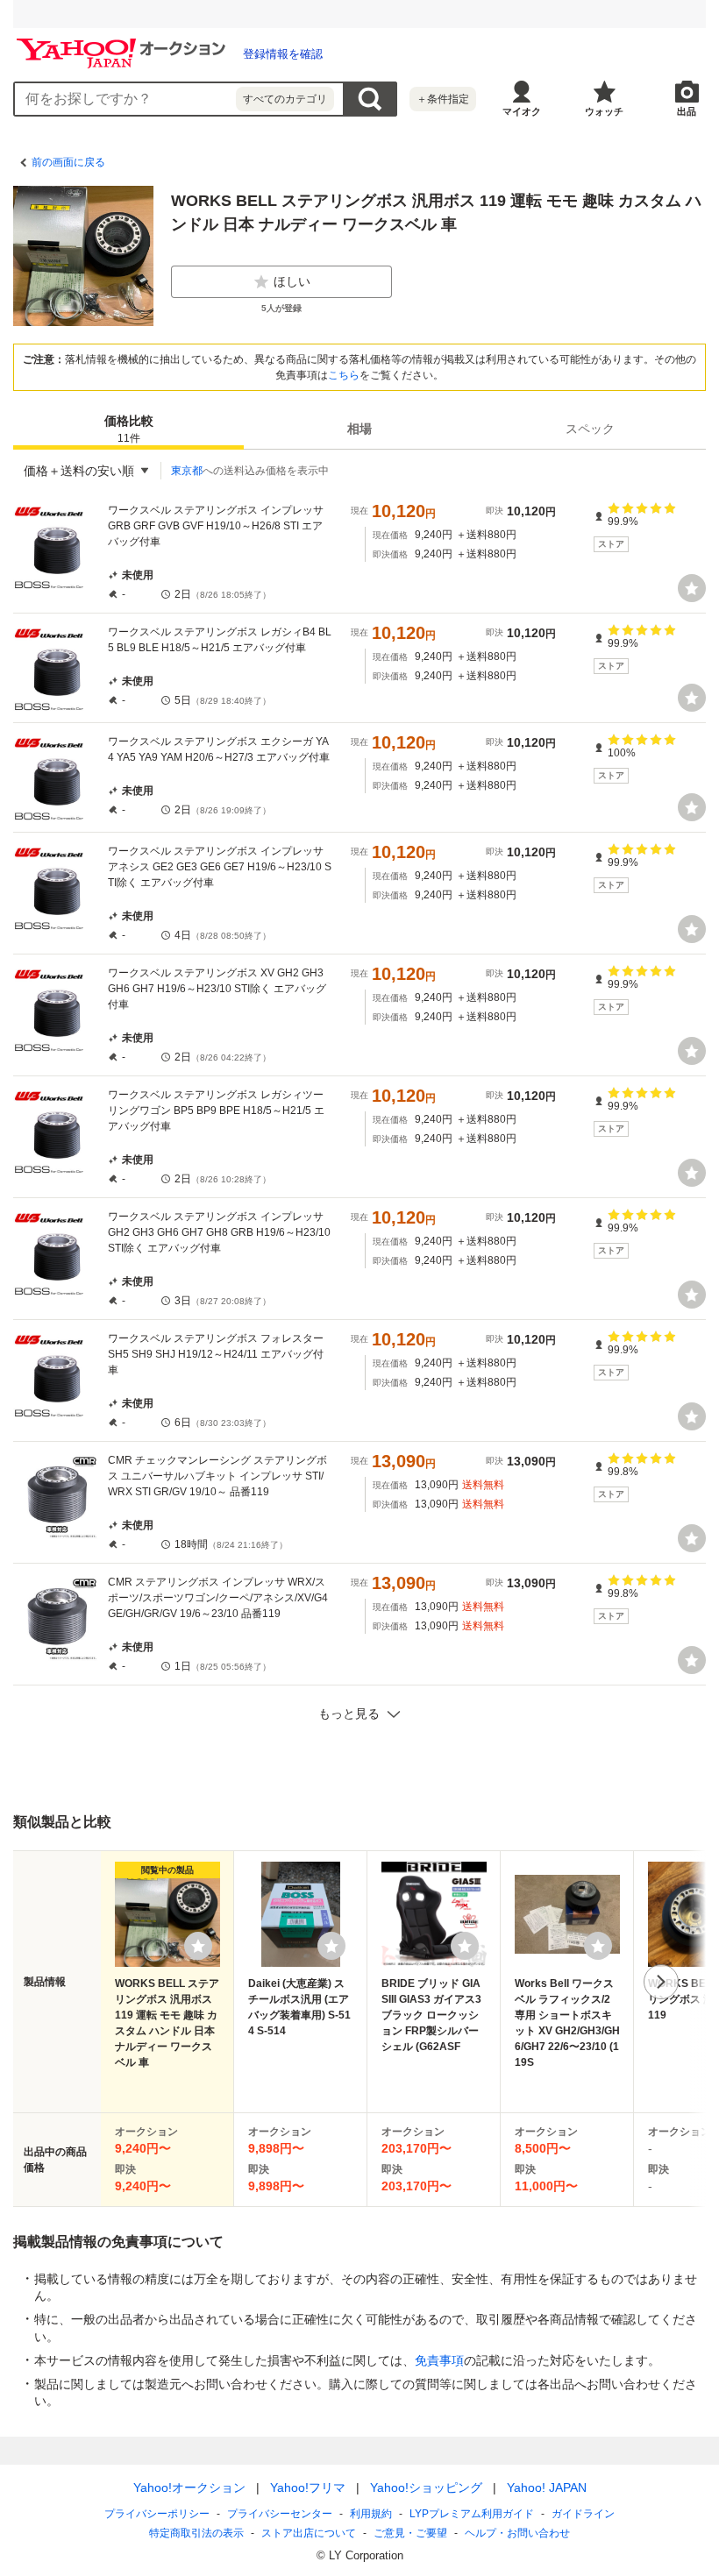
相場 (359, 429)
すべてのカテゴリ (285, 99)
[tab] (128, 429)
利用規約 (371, 2514)
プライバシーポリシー (157, 2514)
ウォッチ (604, 111)
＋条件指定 (443, 99)
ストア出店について (309, 2533)
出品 (687, 111)
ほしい (292, 281)
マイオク (522, 111)
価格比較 (129, 429)
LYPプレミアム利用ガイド (472, 2514)
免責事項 (439, 2360)
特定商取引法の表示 (196, 2533)
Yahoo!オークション (189, 2487)
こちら (344, 375)
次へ (661, 1982)
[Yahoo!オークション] (124, 43)
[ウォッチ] (692, 588)
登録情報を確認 (283, 54)
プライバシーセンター (280, 2514)
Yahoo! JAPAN (547, 2487)
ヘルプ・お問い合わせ (517, 2533)
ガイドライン (583, 2514)
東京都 (187, 471)
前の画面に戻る (68, 162)
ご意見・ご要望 (410, 2533)
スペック (590, 429)
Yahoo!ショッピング (426, 2487)
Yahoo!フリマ (308, 2487)
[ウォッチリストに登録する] (198, 1946)
